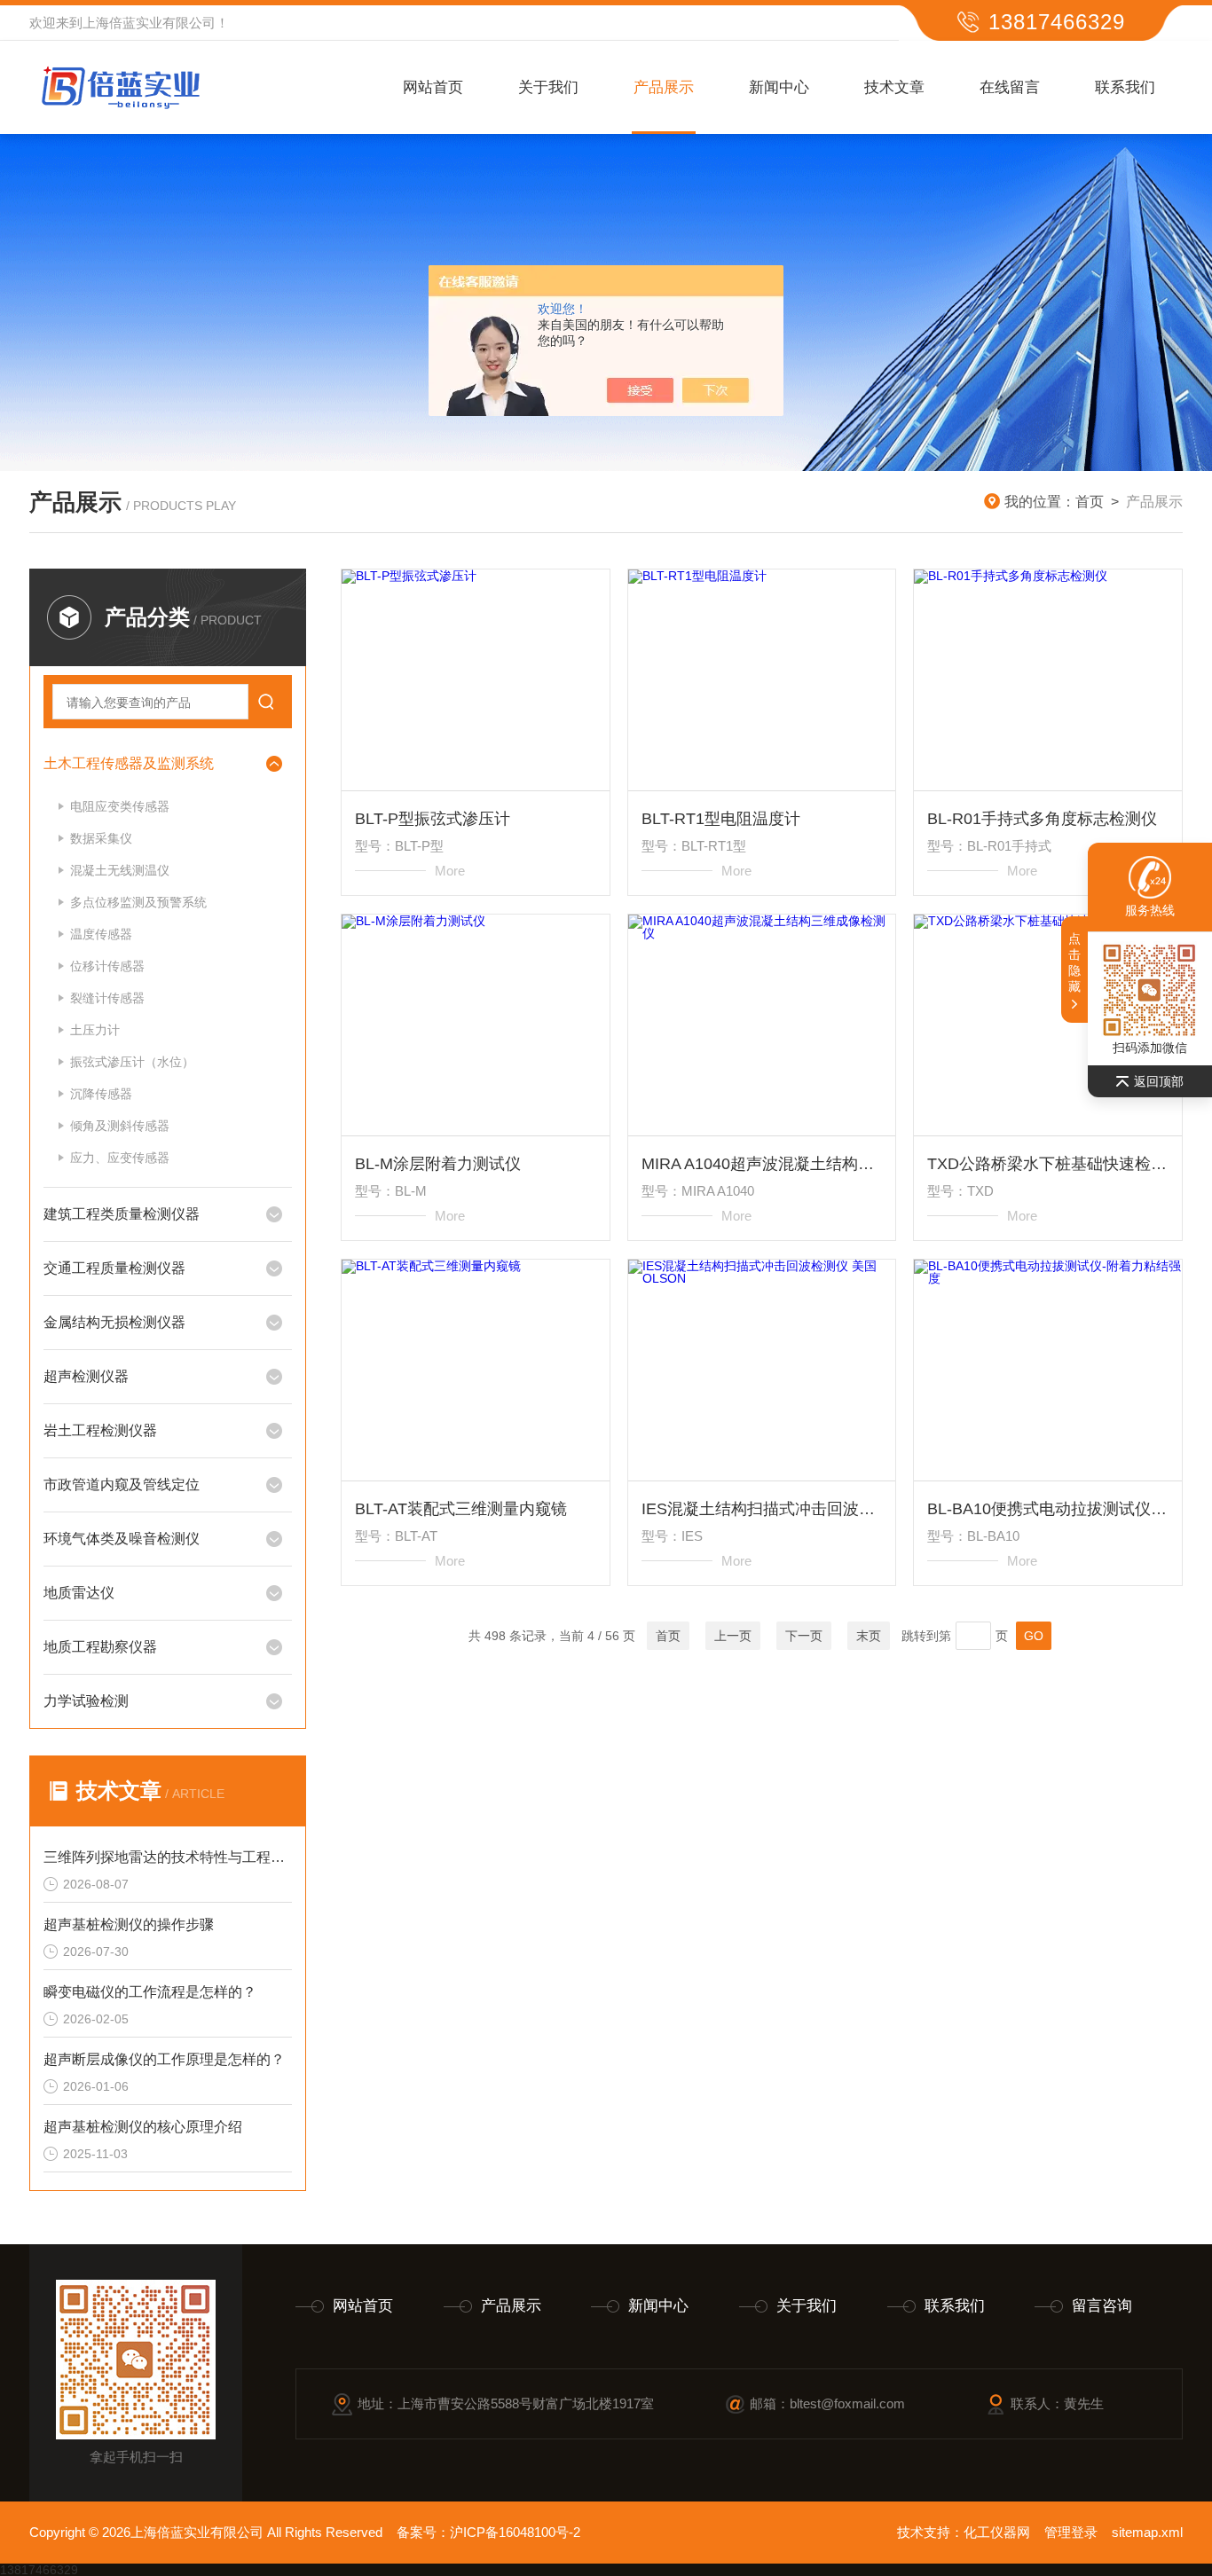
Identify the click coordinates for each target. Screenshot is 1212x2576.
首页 (1090, 502)
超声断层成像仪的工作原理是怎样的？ (164, 2059)
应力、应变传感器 (120, 1158)
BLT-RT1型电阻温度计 (721, 819)
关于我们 (548, 87)
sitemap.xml (1147, 2532)
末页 (869, 1636)
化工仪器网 (997, 2532)
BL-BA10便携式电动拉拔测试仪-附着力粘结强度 (1048, 1509)
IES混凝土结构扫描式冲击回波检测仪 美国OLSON (762, 1509)
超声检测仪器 (86, 1376)
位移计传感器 (107, 966)
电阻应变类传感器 (120, 806)
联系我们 (1125, 87)
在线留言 (1010, 87)
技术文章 (894, 87)
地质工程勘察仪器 (100, 1647)
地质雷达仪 (79, 1593)
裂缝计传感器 (107, 998)
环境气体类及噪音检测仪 (122, 1539)
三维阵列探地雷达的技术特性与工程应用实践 (168, 1857)
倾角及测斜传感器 (120, 1126)
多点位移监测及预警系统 (138, 902)
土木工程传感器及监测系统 (129, 763)
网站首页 (433, 87)
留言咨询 (1102, 2306)
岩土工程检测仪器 (100, 1430)
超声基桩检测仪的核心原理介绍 (143, 2127)
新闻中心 (779, 87)
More (450, 871)
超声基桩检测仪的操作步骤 (129, 1924)
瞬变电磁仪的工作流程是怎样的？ (150, 1992)
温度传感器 (101, 934)
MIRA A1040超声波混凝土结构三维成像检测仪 (762, 1164)
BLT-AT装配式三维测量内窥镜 (461, 1509)
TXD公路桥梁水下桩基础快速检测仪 (1048, 1164)
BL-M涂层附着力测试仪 (438, 1164)
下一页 (804, 1636)
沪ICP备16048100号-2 (515, 2532)
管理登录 (1071, 2532)
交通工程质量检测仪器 (114, 1268)
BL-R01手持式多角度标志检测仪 (1042, 819)
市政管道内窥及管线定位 (122, 1484)
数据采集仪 (101, 838)
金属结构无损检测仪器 (114, 1322)
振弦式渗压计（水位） (132, 1062)
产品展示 (664, 87)
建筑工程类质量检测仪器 (122, 1214)
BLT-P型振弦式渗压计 (433, 819)
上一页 (733, 1636)
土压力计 (95, 1030)
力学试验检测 (86, 1701)
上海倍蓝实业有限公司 (149, 23)
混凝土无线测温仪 (120, 870)
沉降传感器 (101, 1094)
